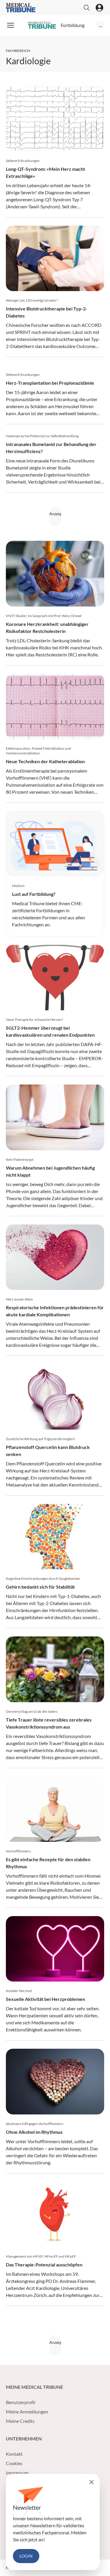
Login (26, 2556)
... (100, 25)
